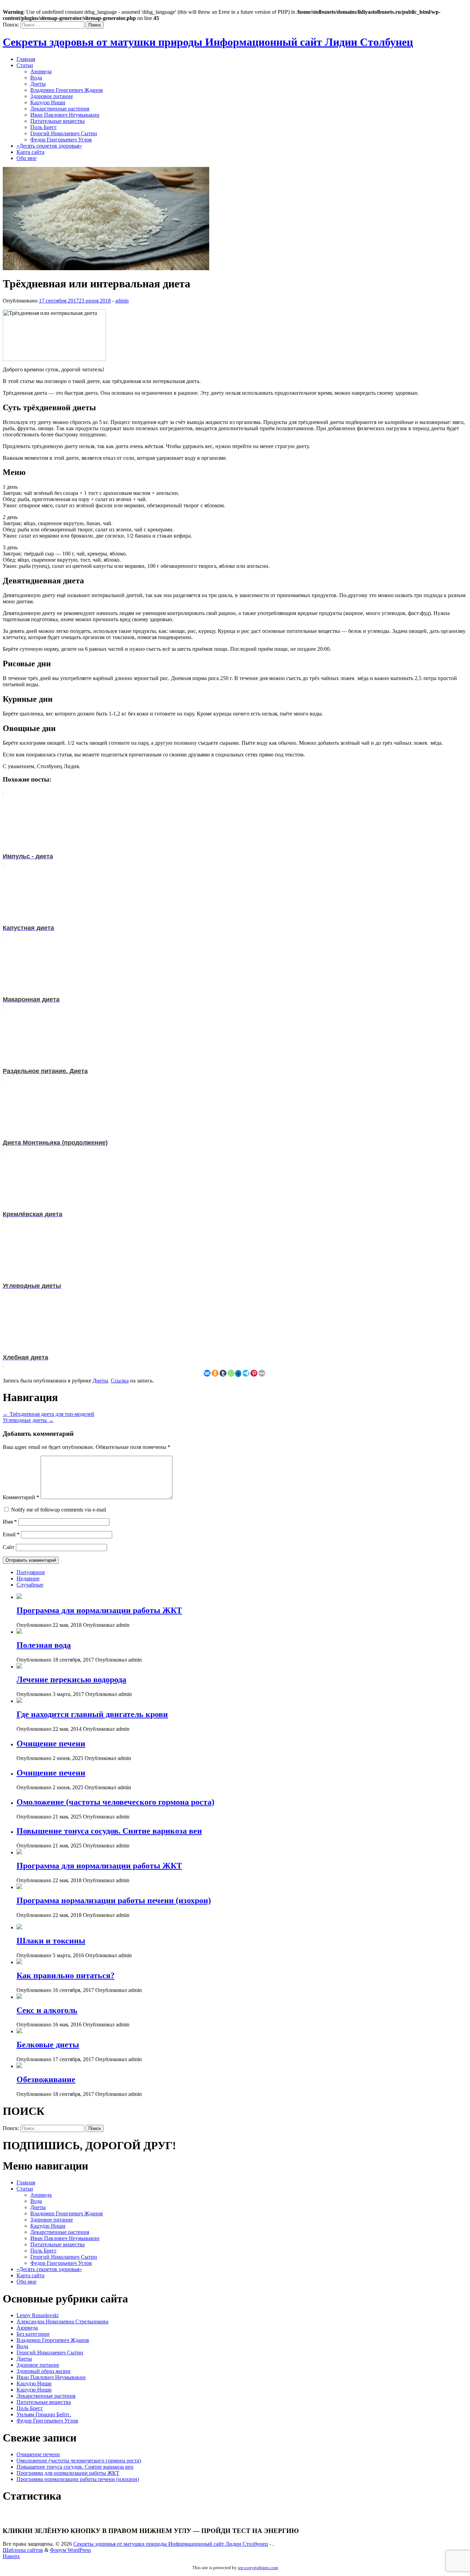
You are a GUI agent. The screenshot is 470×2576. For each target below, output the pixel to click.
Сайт (9, 1547)
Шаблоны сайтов (23, 2550)
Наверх (11, 2556)
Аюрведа (41, 71)
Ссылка (120, 1381)
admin (122, 301)
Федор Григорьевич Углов (61, 140)
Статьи (25, 65)
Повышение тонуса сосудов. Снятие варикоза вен (109, 1831)
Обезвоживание (46, 2079)
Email (11, 1534)
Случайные (30, 1585)
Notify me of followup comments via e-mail (58, 1510)
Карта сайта (30, 152)
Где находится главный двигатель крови (92, 1714)
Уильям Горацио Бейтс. (44, 2414)
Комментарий (21, 1497)
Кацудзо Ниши (48, 102)
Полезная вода (44, 1645)
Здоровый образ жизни (44, 2371)
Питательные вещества (57, 121)
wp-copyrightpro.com (258, 2568)
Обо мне (26, 158)
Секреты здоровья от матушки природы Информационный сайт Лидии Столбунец (208, 42)
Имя (10, 1522)
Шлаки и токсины (51, 1941)
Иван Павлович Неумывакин (65, 115)
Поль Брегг (44, 127)
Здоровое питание (52, 96)
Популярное (31, 1572)
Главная (26, 59)
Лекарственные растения (60, 109)
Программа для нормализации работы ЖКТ (99, 1610)
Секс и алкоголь (47, 2010)
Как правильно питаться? (66, 1975)
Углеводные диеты (28, 1420)
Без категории (33, 2334)
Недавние (28, 1578)
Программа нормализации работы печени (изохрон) (114, 1900)
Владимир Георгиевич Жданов (67, 90)
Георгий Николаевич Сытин (64, 133)
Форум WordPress (70, 2550)
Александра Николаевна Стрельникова (62, 2321)
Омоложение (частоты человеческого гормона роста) (115, 1802)
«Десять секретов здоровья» (49, 146)
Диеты (38, 84)
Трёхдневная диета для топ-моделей (49, 1414)
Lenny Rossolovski (38, 2315)
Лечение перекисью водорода (71, 1679)
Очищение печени (51, 1743)
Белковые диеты (48, 2045)
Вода (36, 78)
